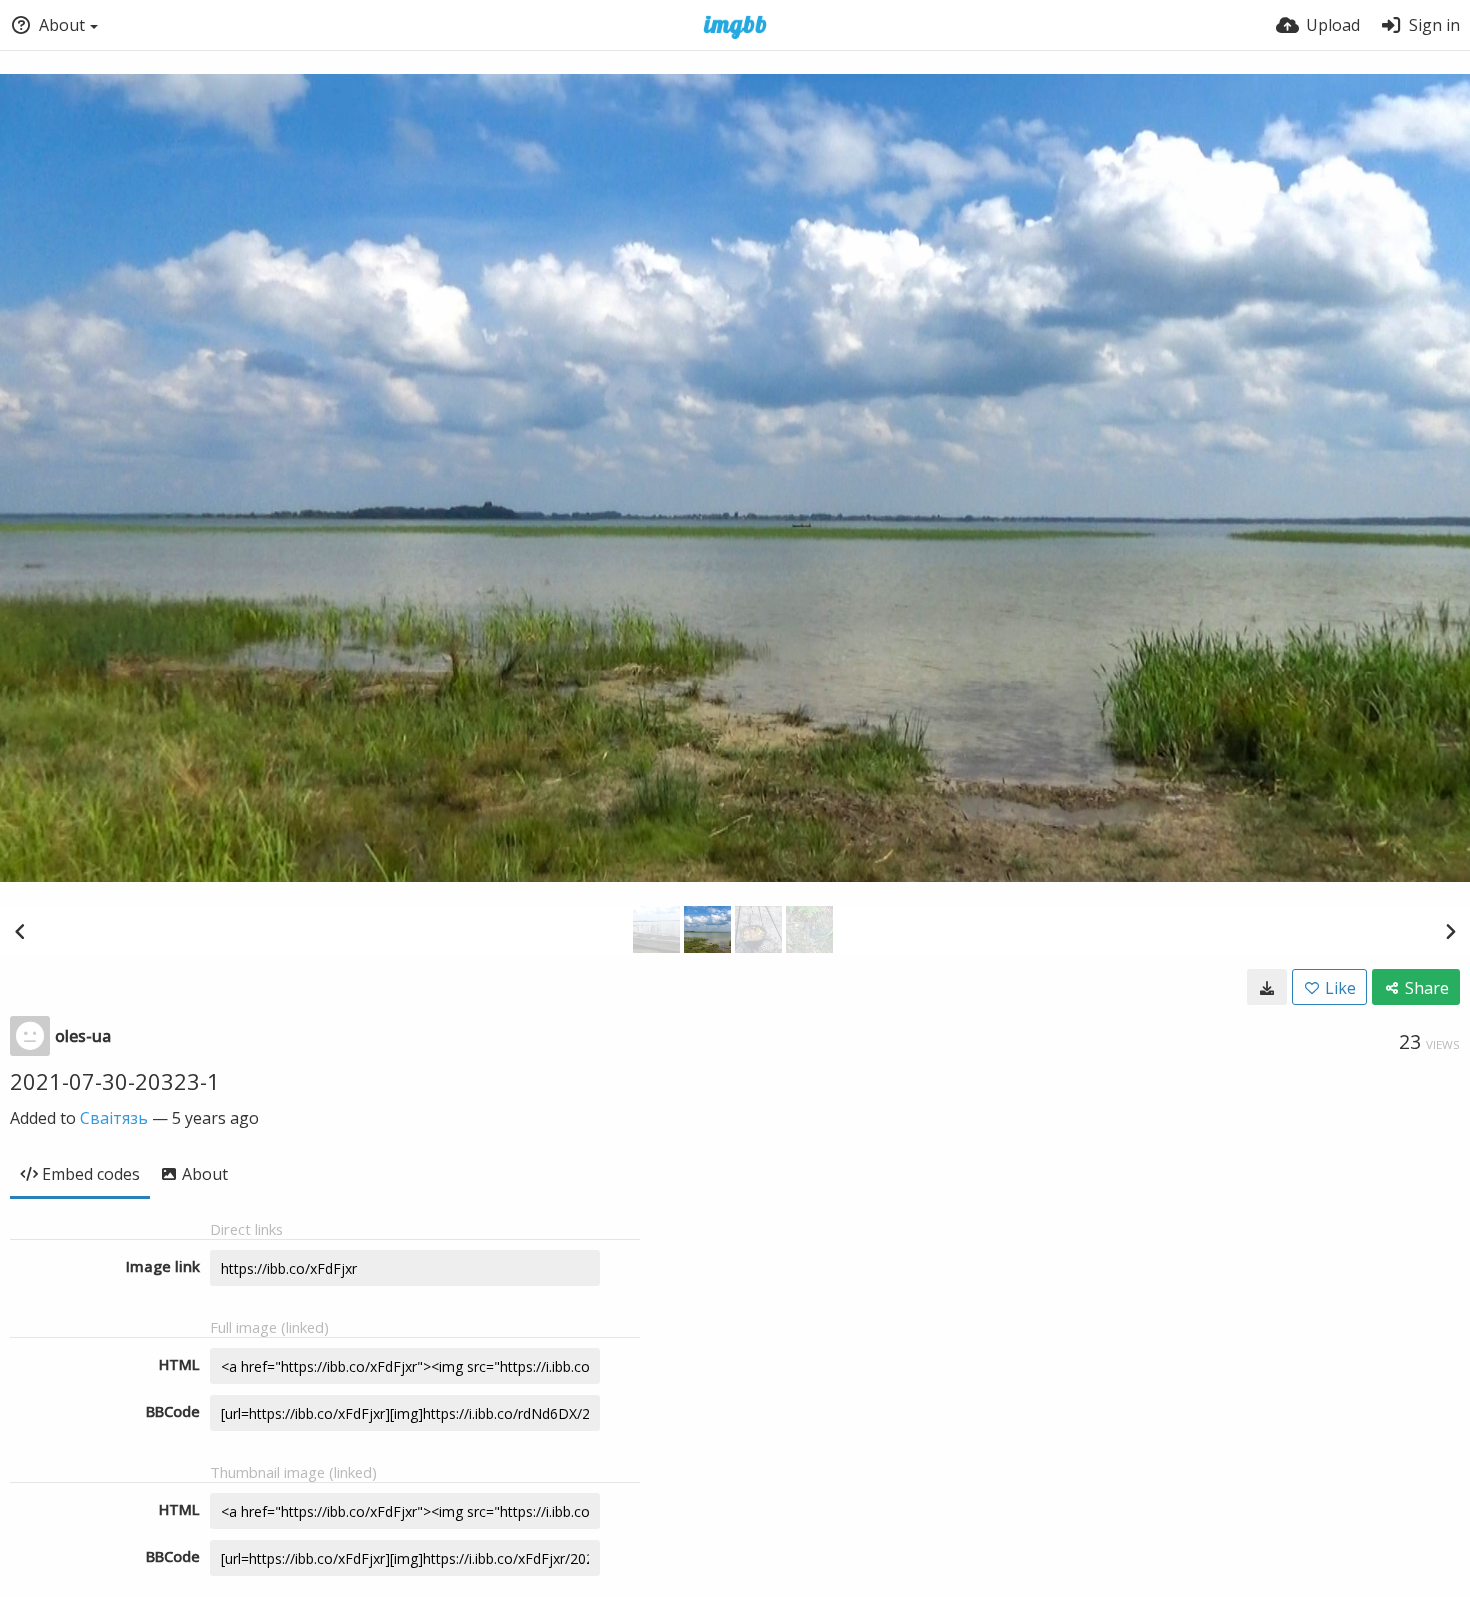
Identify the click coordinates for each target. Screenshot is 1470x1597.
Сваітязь (114, 1118)
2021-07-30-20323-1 (115, 1081)
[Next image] (1450, 931)
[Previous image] (20, 931)
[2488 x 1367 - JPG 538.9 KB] (1267, 987)
